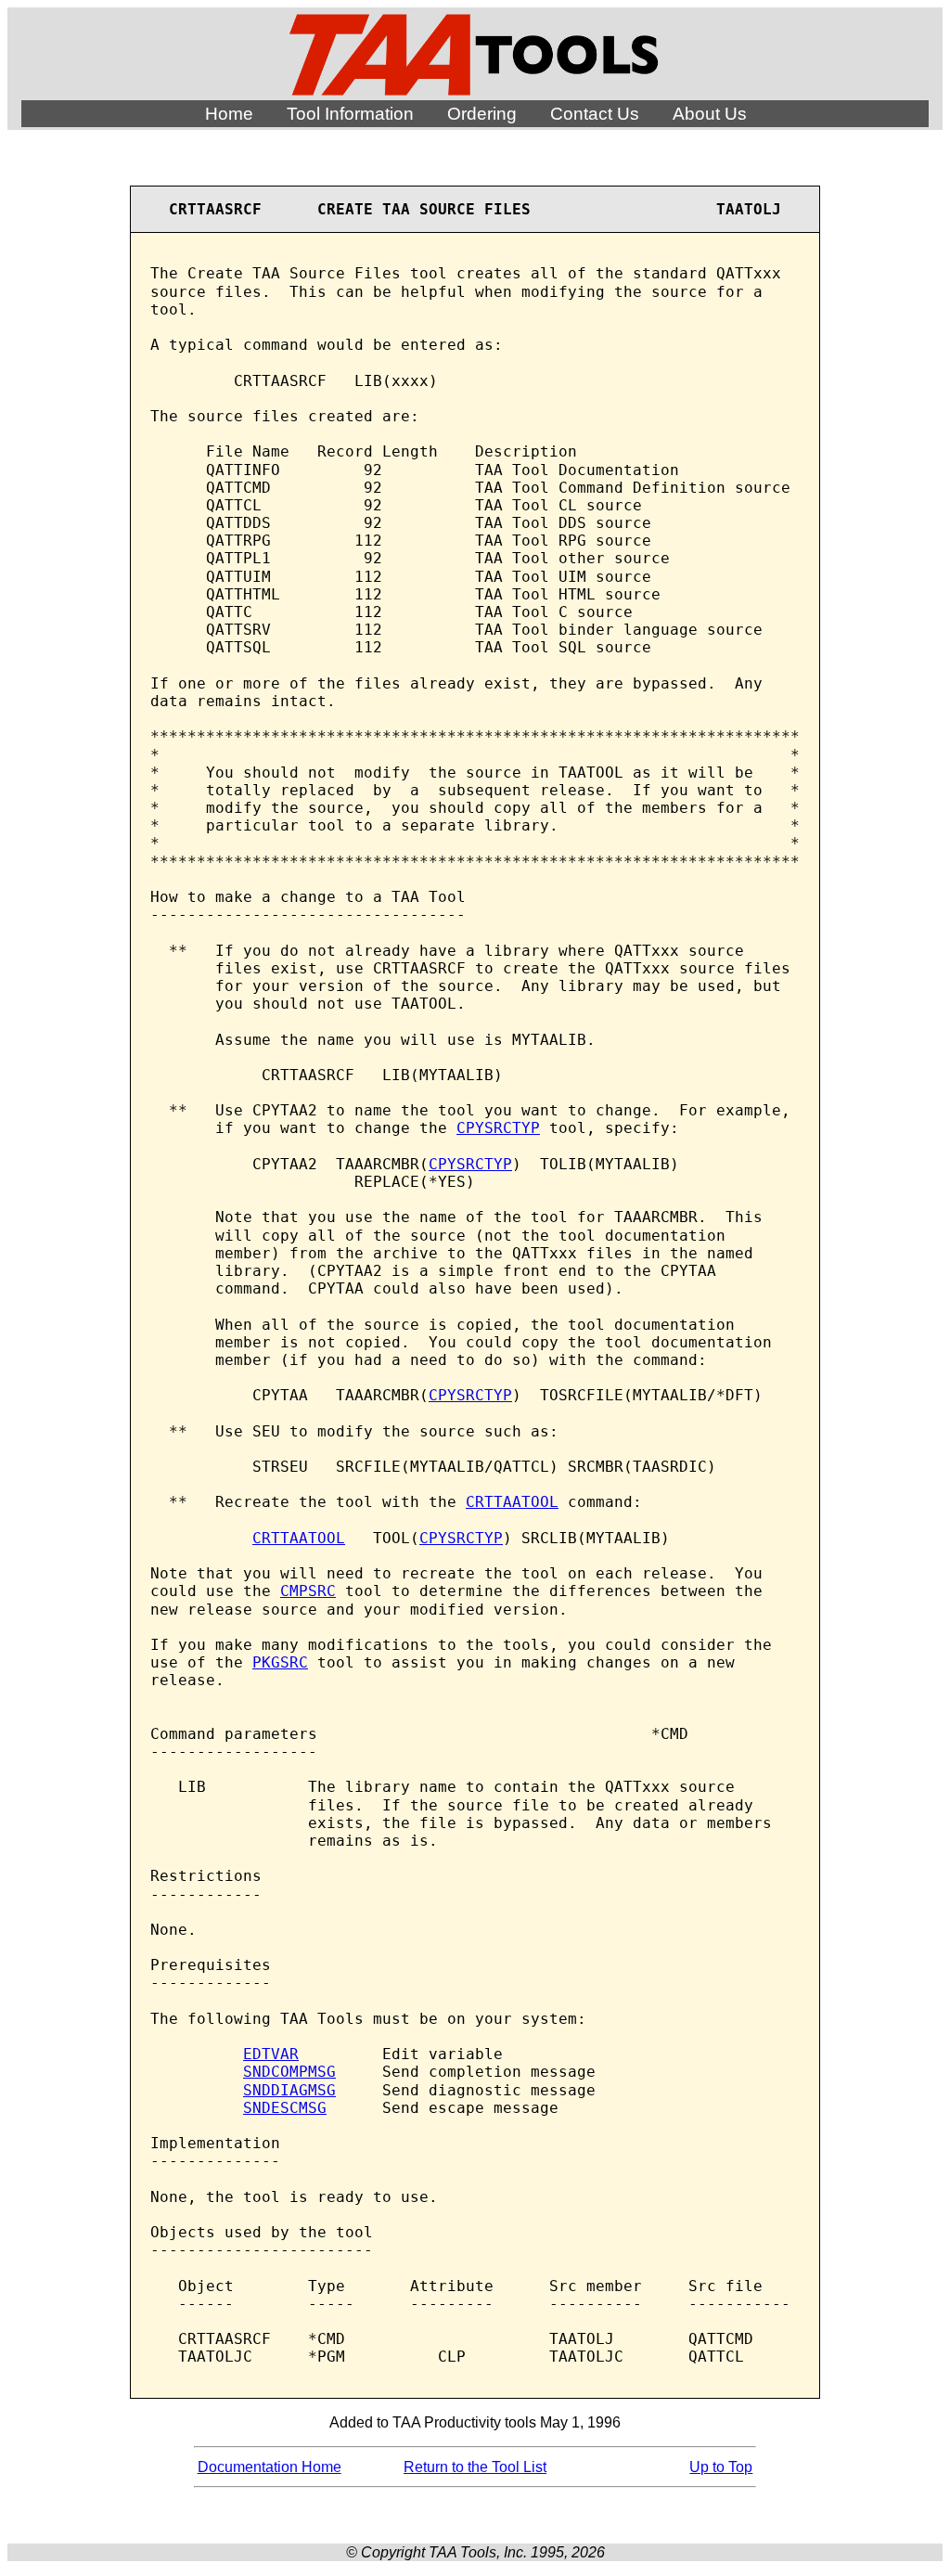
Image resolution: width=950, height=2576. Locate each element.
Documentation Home (270, 2467)
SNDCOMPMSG (289, 2072)
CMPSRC (308, 1591)
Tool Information (350, 114)
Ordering (482, 114)
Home (229, 114)
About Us (710, 114)
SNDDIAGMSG (289, 2090)
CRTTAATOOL (512, 1502)
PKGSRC (280, 1662)
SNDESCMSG (285, 2108)
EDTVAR (271, 2054)
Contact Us (595, 114)
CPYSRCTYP (498, 1128)
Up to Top (721, 2467)
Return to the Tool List (475, 2467)
